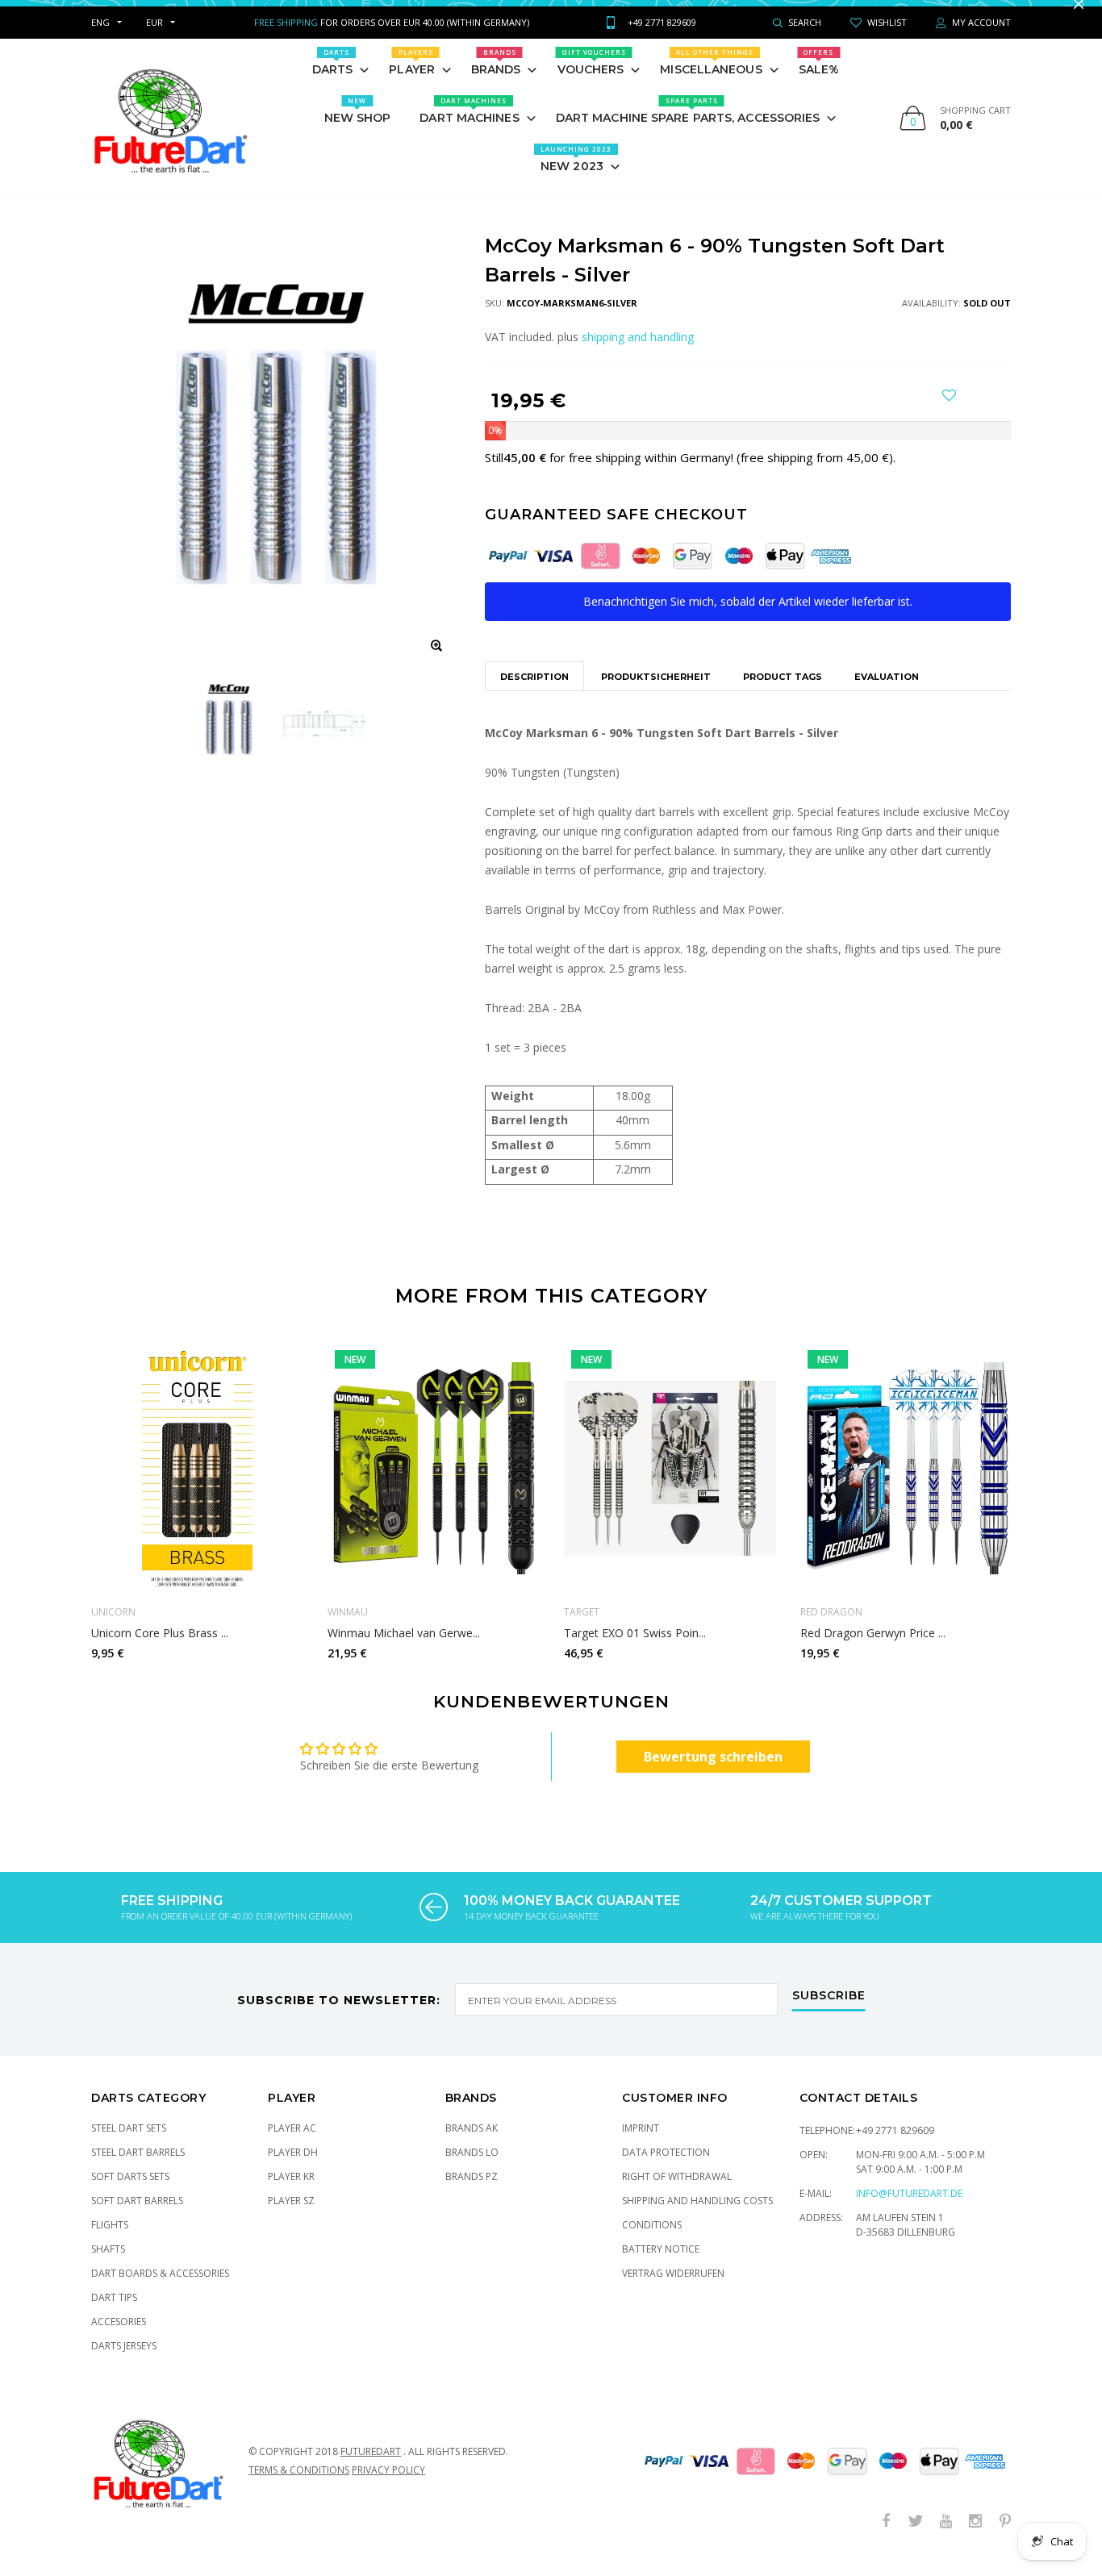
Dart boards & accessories (160, 2289)
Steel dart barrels (138, 2168)
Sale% (819, 78)
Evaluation (887, 693)
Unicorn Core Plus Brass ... (160, 1649)
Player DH (293, 2168)
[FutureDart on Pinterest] (1005, 2538)
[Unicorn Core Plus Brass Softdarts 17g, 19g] (197, 1484)
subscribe (829, 2012)
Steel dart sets (129, 2144)
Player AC (292, 2144)
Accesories (119, 2338)
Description (534, 693)
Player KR (291, 2193)
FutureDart (371, 2468)
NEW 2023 (576, 175)
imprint (641, 2144)
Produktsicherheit (656, 693)
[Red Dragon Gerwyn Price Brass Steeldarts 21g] (906, 1484)
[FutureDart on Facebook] (886, 2538)
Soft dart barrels (137, 2217)
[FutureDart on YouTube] (945, 2538)
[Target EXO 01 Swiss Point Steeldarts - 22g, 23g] (670, 1484)
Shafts (108, 2265)
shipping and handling (638, 353)
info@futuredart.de (909, 2209)
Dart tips (114, 2313)
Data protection (666, 2168)
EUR (154, 38)
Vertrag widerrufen (673, 2289)
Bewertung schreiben (713, 1773)
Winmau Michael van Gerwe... (404, 1649)
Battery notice (661, 2265)
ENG (100, 38)
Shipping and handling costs (697, 2217)
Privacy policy (388, 2486)
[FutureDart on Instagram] (975, 2538)
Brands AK (472, 2144)
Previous (56, 1511)
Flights (110, 2241)
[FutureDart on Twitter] (916, 2538)
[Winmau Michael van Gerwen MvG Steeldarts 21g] (434, 1484)
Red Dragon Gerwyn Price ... (873, 1649)
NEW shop (358, 127)
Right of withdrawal (677, 2193)
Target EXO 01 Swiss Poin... (635, 1649)
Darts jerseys (124, 2362)
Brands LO (472, 2168)
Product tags (783, 693)
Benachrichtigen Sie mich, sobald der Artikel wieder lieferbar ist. (748, 617)
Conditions (652, 2241)
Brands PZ (472, 2193)
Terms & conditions (299, 2486)
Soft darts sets (130, 2193)
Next (1046, 1511)
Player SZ (291, 2217)
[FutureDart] (170, 134)
